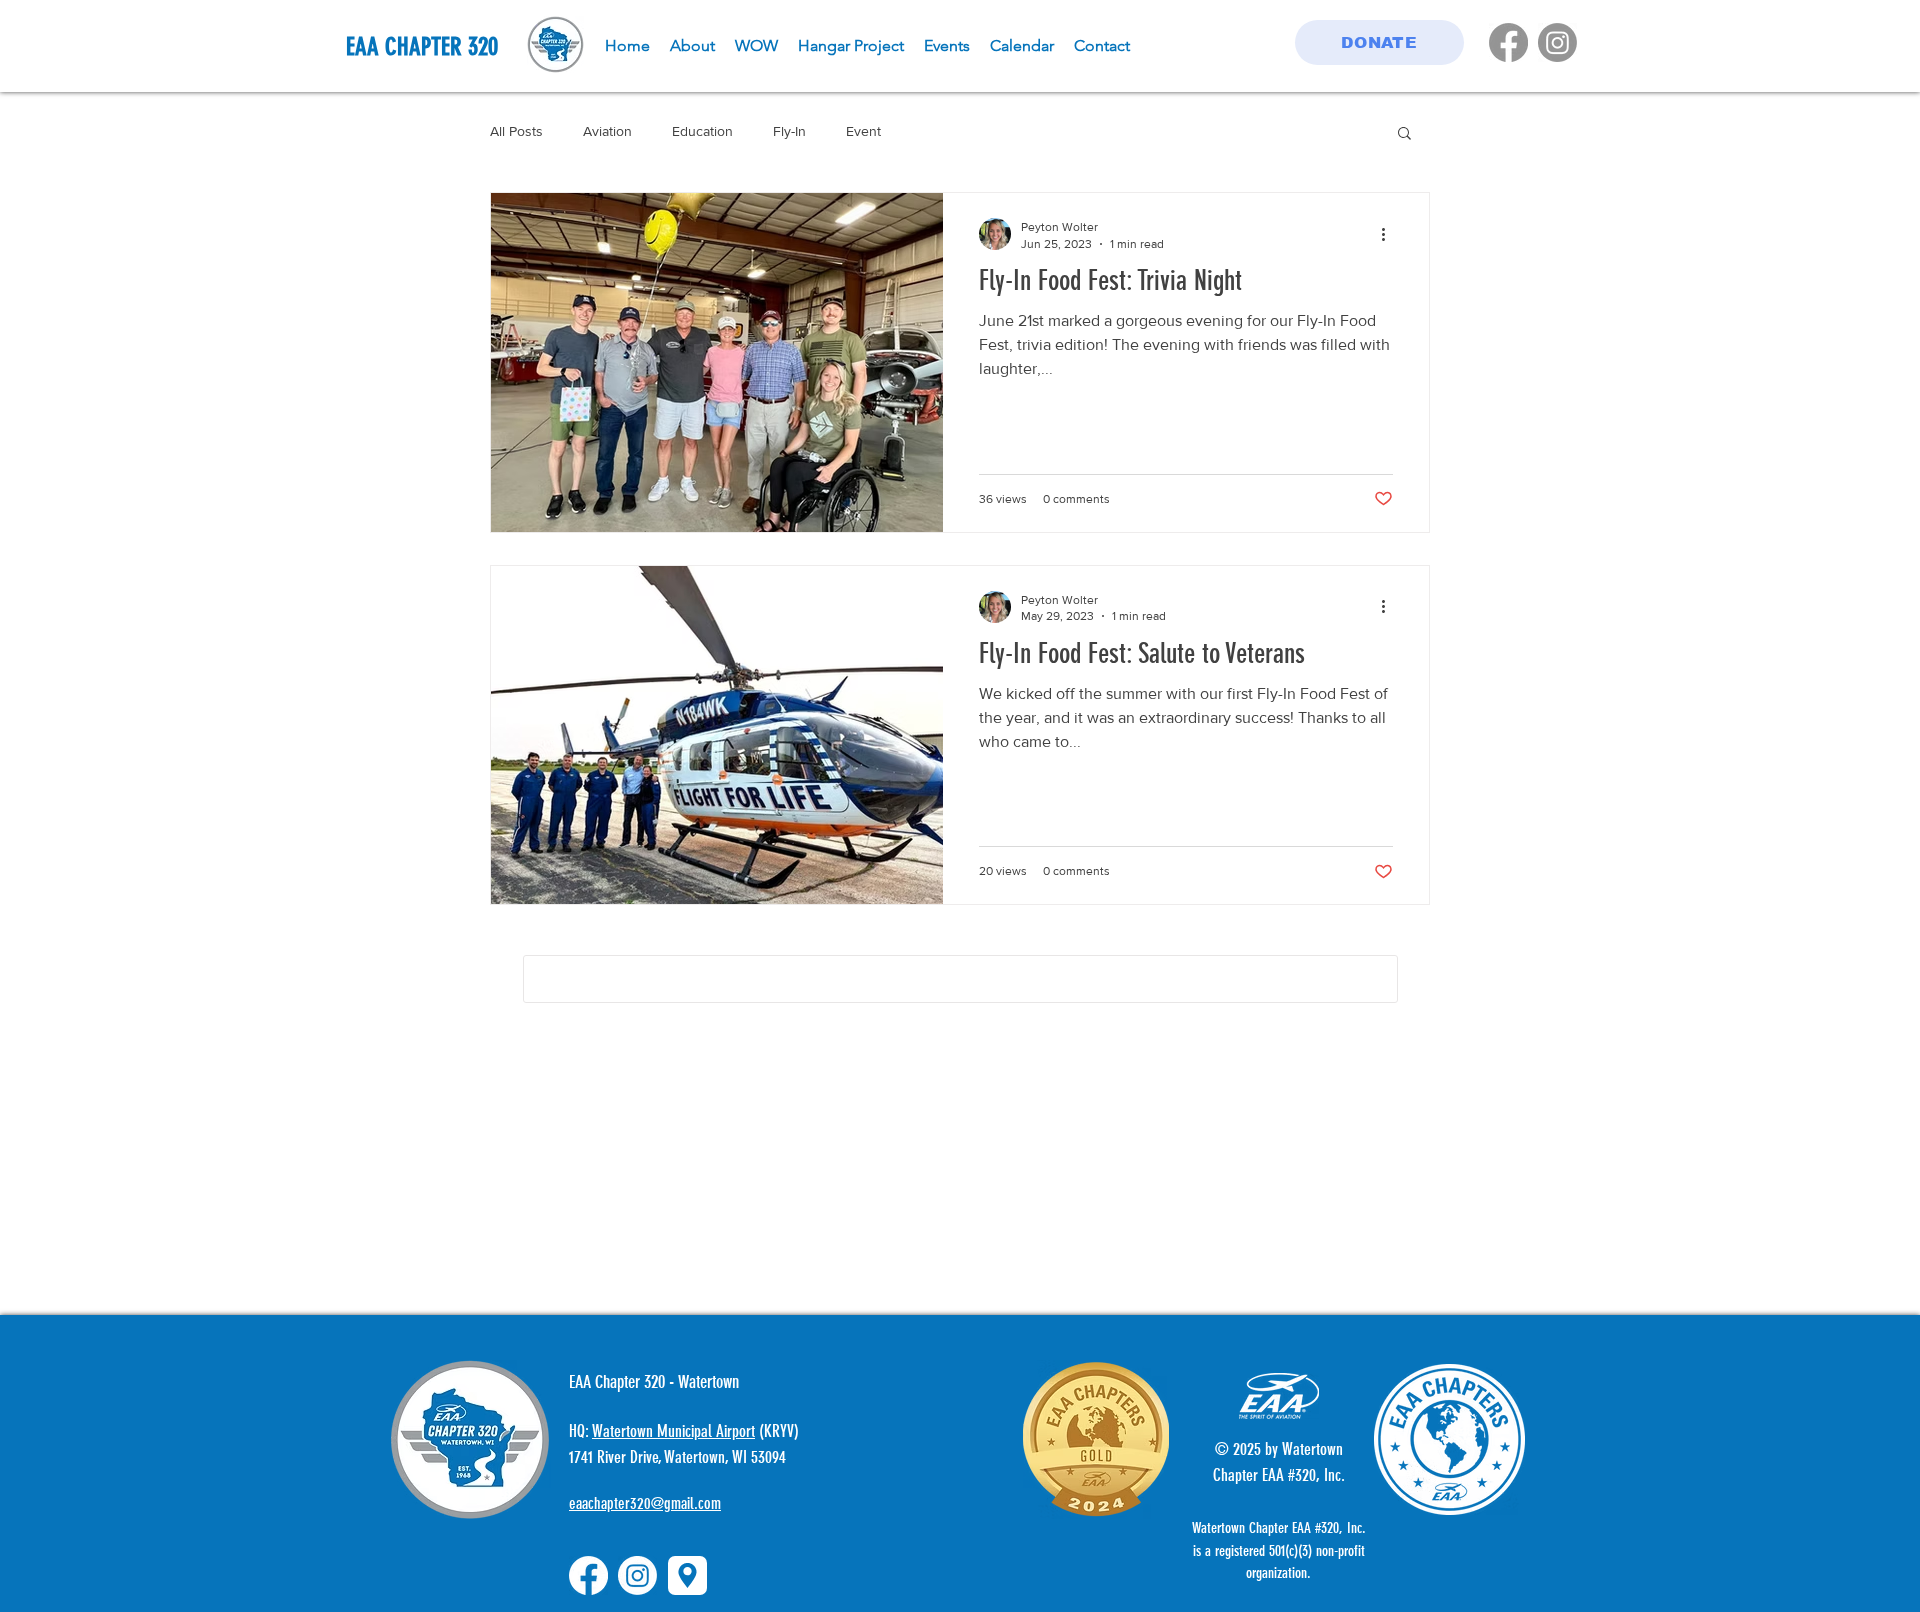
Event (863, 131)
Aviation (607, 131)
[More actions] (1390, 234)
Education (702, 131)
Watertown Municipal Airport (673, 1345)
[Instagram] (1557, 42)
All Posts (516, 131)
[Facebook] (1508, 42)
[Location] (687, 1489)
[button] (1404, 134)
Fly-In (789, 131)
